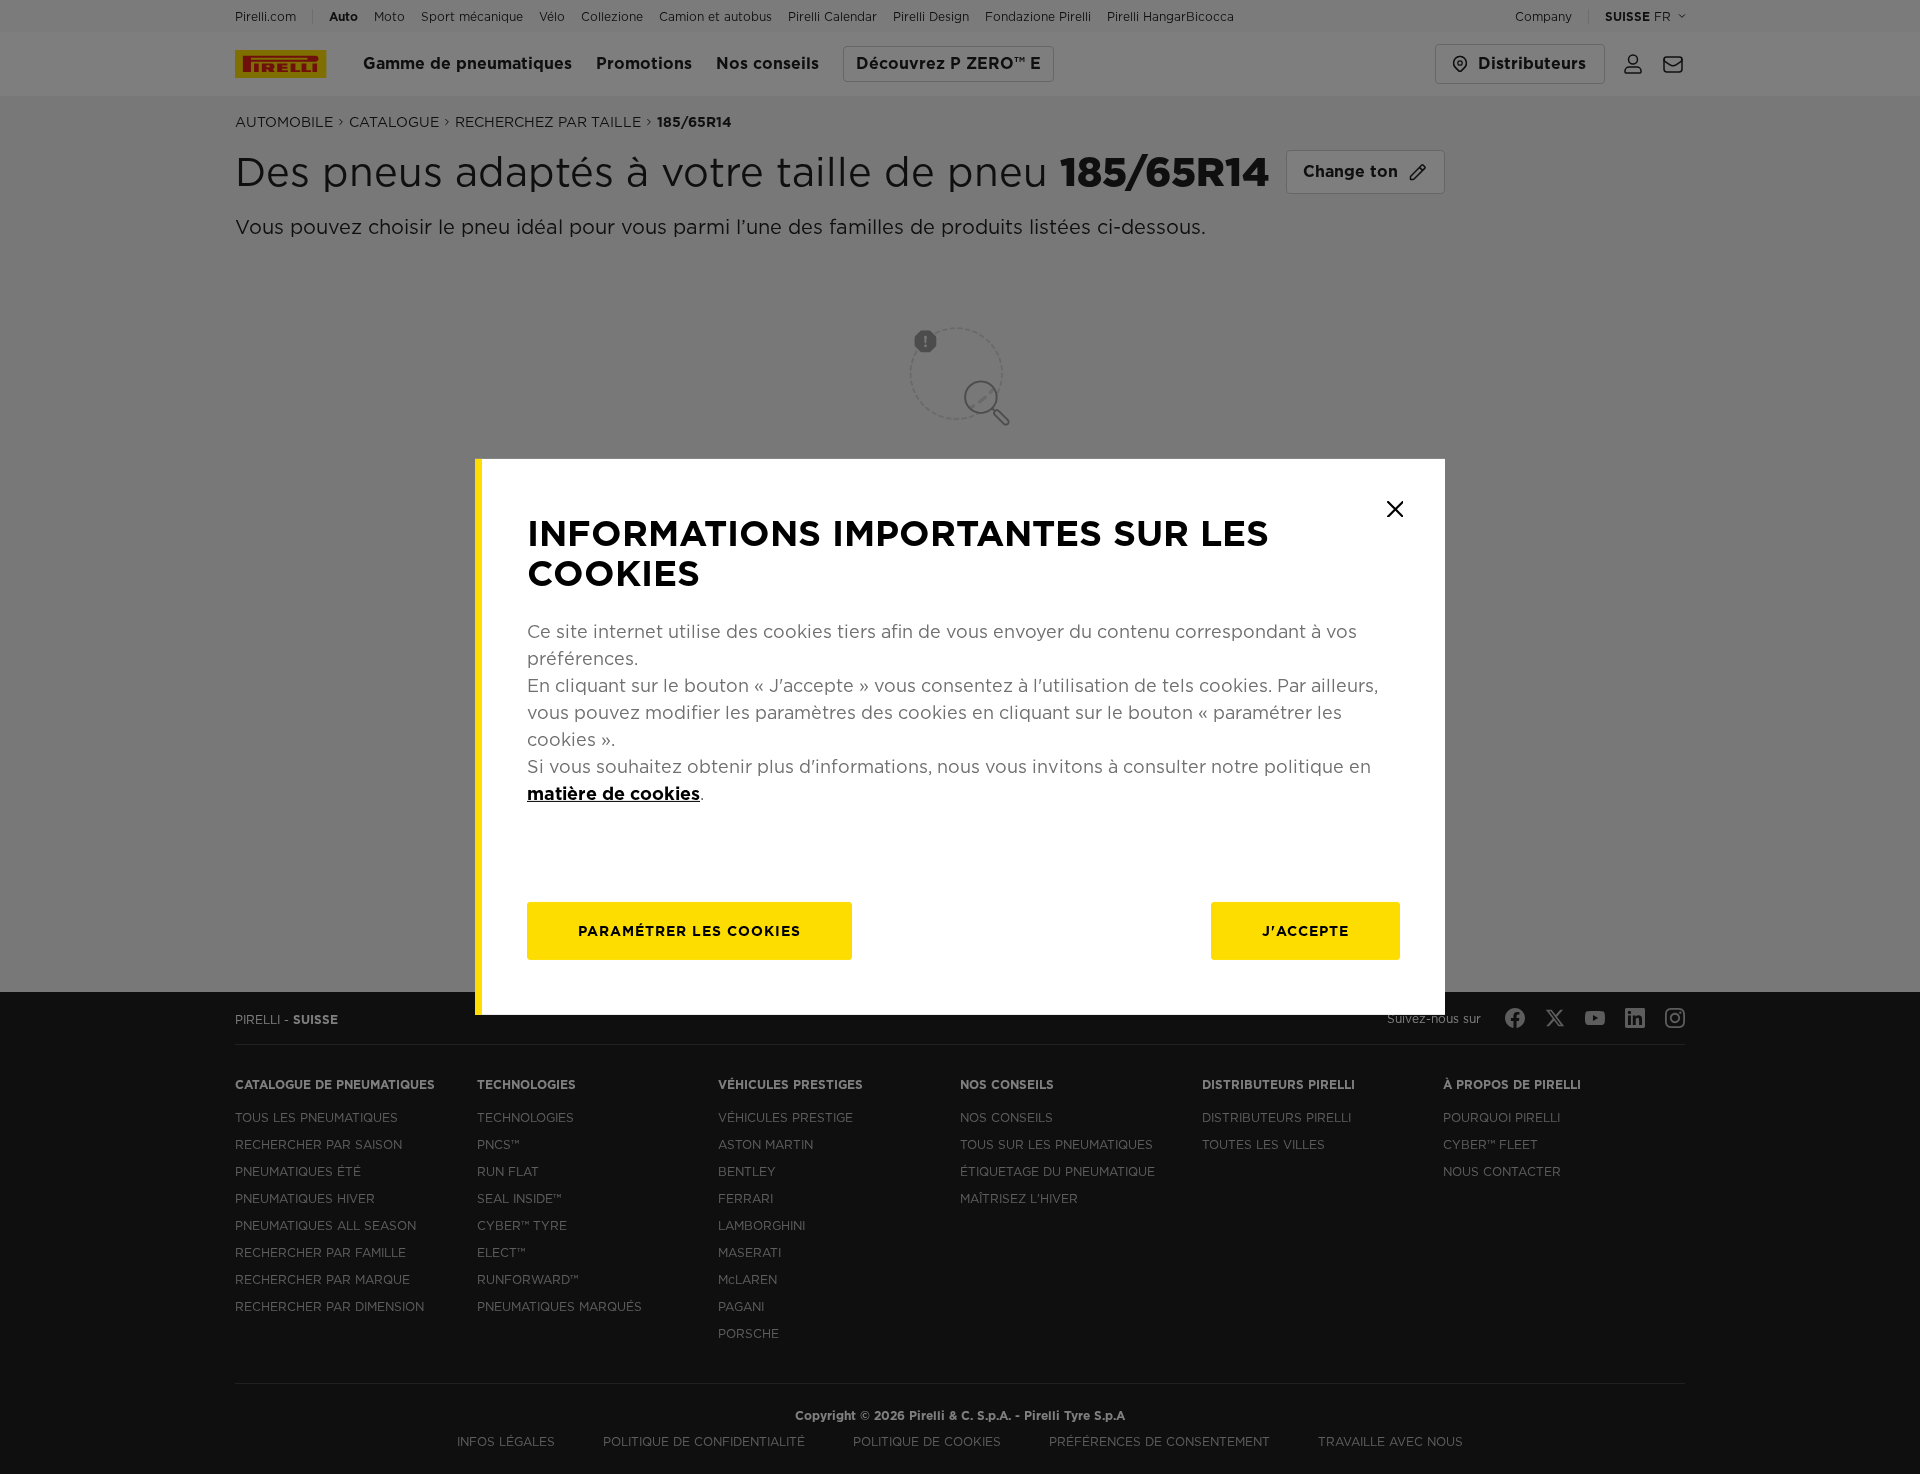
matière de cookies (613, 793)
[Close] (1395, 509)
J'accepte (1305, 931)
